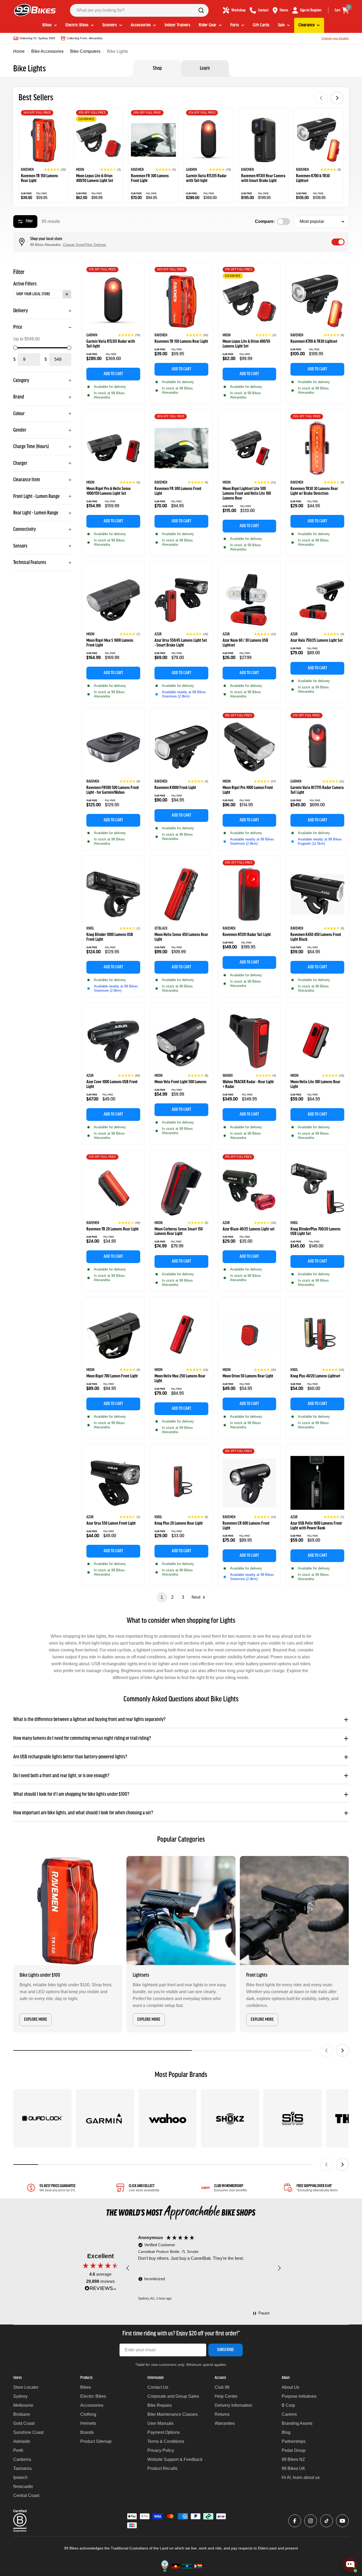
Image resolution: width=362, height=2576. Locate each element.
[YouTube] (342, 2521)
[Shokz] (230, 2118)
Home (19, 51)
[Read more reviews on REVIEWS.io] (100, 2290)
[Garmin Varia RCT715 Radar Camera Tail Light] (317, 747)
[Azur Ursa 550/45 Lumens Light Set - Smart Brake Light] (181, 600)
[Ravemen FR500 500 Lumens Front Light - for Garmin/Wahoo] (113, 747)
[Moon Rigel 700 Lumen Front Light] (113, 1336)
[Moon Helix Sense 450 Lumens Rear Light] (181, 894)
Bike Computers (85, 51)
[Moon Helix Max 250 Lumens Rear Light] (181, 1336)
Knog (90, 929)
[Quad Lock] (42, 2118)
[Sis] (293, 2118)
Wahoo (228, 1076)
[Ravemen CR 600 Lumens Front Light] (250, 1483)
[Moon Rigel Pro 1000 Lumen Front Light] (250, 747)
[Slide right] (342, 2050)
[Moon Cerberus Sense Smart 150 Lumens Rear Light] (181, 1189)
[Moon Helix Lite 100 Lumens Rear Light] (317, 1041)
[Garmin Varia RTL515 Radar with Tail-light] (209, 140)
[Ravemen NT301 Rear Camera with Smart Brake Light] (264, 140)
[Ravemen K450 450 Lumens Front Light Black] (317, 894)
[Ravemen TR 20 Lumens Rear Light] (113, 1189)
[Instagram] (311, 2521)
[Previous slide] (321, 98)
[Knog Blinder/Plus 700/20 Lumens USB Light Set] (317, 1189)
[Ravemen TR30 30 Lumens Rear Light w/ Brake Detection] (317, 448)
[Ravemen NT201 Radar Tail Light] (250, 894)
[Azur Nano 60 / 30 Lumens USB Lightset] (250, 600)
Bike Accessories (47, 51)
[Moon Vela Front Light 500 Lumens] (181, 1041)
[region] (204, 2268)
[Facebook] (295, 2521)
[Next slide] (337, 98)
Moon (80, 170)
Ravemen (27, 170)
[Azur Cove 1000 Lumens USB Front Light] (113, 1041)
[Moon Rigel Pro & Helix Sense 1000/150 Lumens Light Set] (113, 448)
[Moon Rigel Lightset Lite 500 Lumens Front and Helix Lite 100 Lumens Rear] (250, 448)
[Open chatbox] (350, 2565)
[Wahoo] (167, 2118)
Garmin (191, 170)
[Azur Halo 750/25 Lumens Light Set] (317, 600)
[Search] (201, 10)
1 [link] (162, 1597)
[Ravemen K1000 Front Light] (181, 747)
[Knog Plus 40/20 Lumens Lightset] (317, 1336)
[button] (55, 170)
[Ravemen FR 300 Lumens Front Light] (153, 140)
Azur (158, 634)
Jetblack (161, 929)
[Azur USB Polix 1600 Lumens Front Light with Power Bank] (317, 1483)
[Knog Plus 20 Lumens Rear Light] (181, 1483)
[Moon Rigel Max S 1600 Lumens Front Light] (113, 600)
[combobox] (139, 10)
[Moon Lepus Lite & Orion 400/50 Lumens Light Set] (99, 140)
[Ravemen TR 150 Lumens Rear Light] (43, 140)
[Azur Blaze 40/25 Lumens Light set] (250, 1189)
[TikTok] (326, 2521)
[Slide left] (326, 2050)
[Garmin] (105, 2118)
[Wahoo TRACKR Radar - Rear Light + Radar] (250, 1041)
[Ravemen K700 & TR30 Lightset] (319, 140)
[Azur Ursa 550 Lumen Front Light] (113, 1483)
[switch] (338, 242)
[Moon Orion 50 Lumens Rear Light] (250, 1336)
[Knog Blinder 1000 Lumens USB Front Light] (113, 894)
